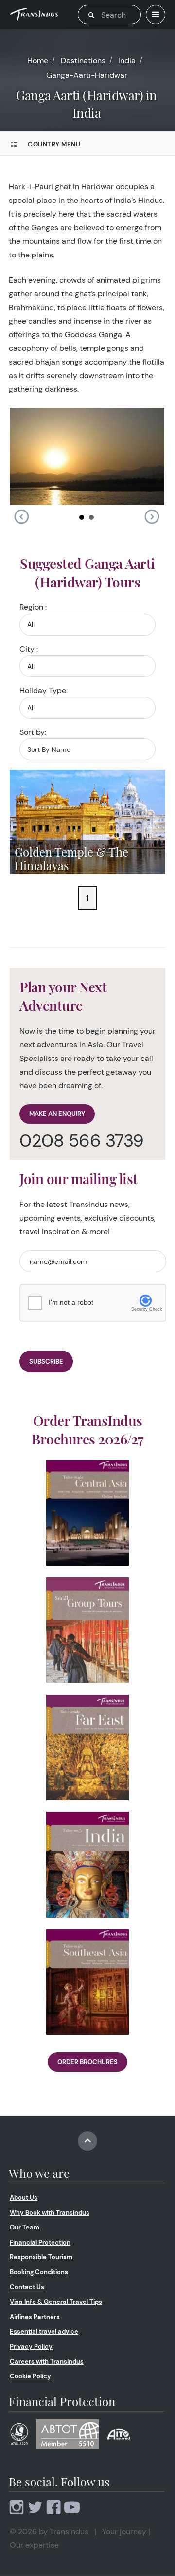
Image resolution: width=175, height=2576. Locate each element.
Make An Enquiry (57, 1114)
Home (38, 61)
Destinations (83, 61)
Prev (21, 517)
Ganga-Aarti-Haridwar (87, 75)
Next (152, 517)
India (127, 61)
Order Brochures (87, 2062)
